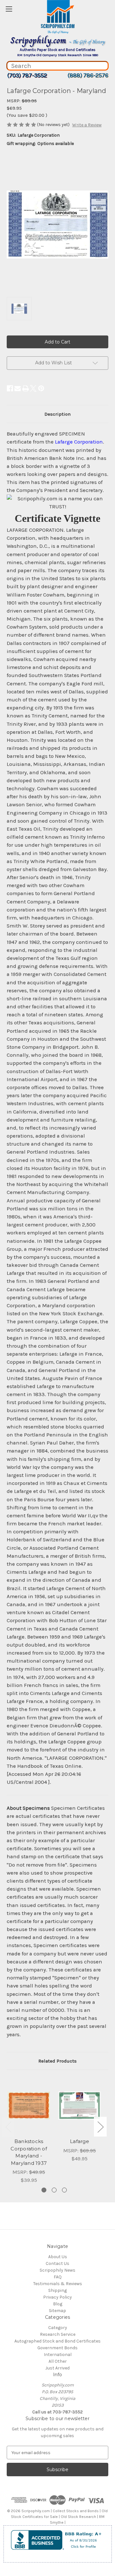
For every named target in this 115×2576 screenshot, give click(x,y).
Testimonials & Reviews (58, 2284)
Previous (8, 2127)
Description (57, 414)
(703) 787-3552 (27, 75)
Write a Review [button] (87, 125)
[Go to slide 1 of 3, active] (44, 2190)
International (58, 2355)
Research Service (58, 2334)
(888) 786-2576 (88, 75)
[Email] (18, 388)
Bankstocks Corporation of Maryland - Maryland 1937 (29, 2152)
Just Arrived (57, 2368)
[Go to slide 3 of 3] (64, 2190)
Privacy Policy (57, 2297)
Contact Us (57, 2263)
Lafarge (80, 2141)
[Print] (26, 388)
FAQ (58, 2277)
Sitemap (57, 2311)
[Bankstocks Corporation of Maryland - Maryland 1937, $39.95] (29, 2106)
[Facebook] (10, 388)
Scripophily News (57, 2270)
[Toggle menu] (9, 9)
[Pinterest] (41, 388)
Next (100, 2127)
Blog (58, 2304)
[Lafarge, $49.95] (80, 2106)
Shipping (57, 2290)
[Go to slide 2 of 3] (54, 2190)
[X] (33, 388)
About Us (58, 2257)
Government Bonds (57, 2348)
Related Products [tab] (57, 2061)
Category (58, 2328)
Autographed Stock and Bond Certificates (57, 2341)
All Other (58, 2361)
